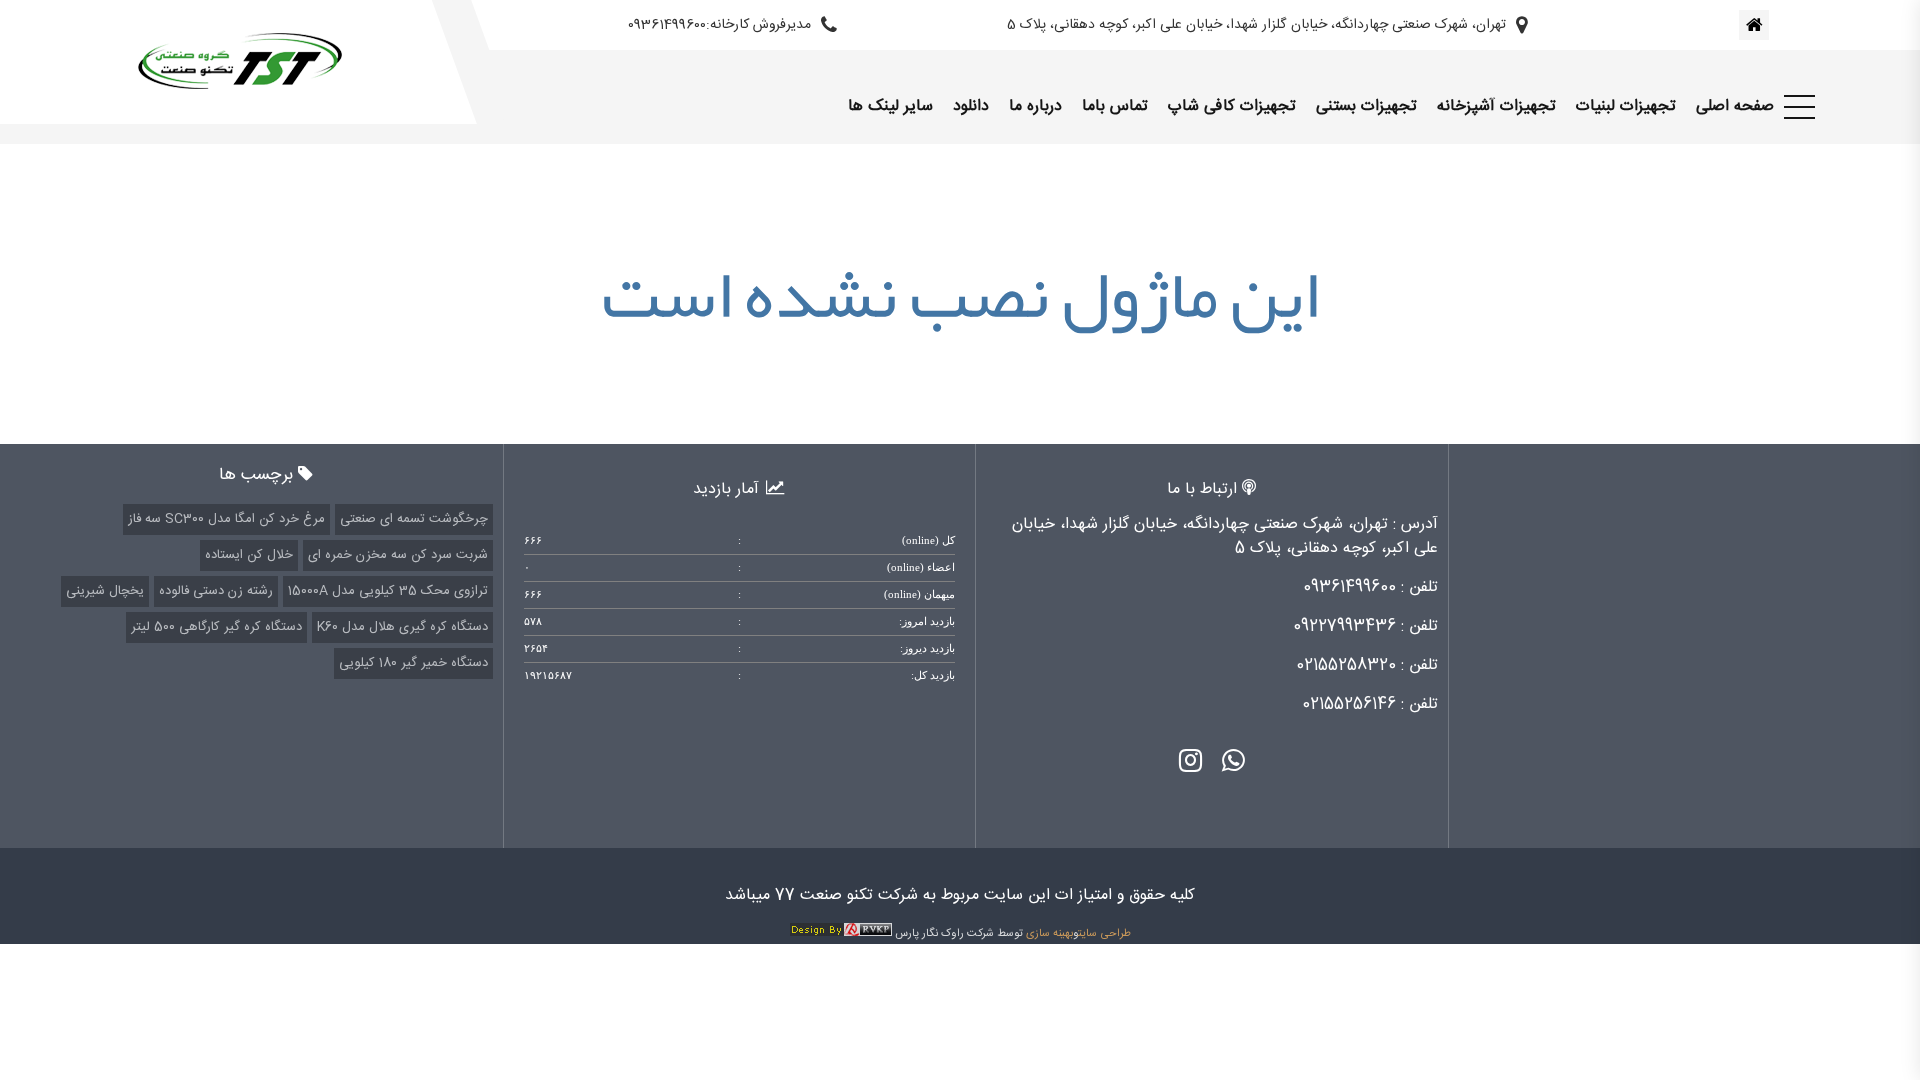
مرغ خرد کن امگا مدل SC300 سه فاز (226, 519)
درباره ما (1035, 106)
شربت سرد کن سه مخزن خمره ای (398, 555)
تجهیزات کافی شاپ (1232, 106)
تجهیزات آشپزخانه (1496, 106)
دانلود (971, 106)
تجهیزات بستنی (1366, 106)
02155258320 (1346, 665)
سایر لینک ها (890, 106)
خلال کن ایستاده (249, 555)
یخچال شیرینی (105, 591)
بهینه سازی (1049, 933)
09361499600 (1349, 587)
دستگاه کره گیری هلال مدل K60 (402, 627)
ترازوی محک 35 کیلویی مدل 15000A (388, 591)
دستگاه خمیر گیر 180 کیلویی (413, 663)
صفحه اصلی (1735, 106)
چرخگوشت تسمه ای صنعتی (414, 519)
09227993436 (1344, 626)
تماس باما (1115, 106)
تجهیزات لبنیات (1626, 106)
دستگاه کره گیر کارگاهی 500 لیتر (216, 627)
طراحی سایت (1104, 933)
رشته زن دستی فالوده (216, 591)
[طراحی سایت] (841, 933)
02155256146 (1349, 704)
